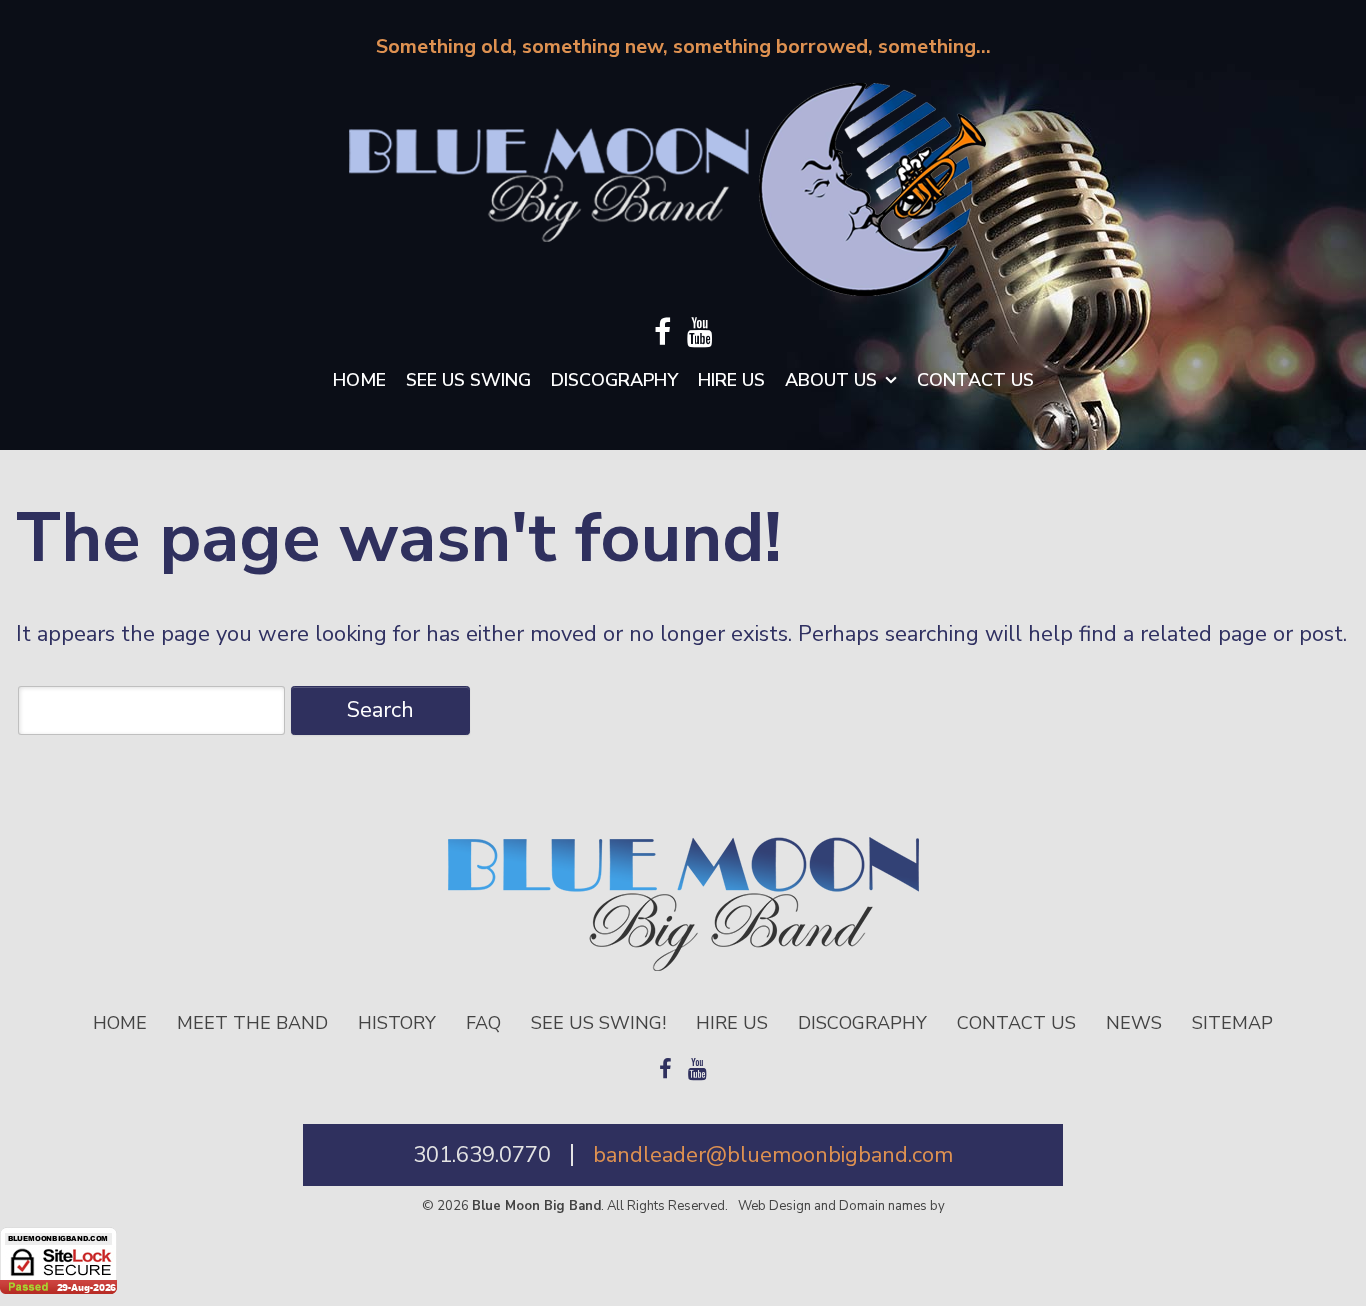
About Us (831, 380)
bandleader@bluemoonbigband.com (773, 1155)
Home (359, 380)
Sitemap (1232, 1023)
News (1134, 1023)
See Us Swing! (598, 1023)
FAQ (483, 1023)
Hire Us (731, 380)
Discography (614, 380)
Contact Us (975, 380)
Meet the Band (252, 1023)
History (397, 1023)
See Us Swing (468, 380)
